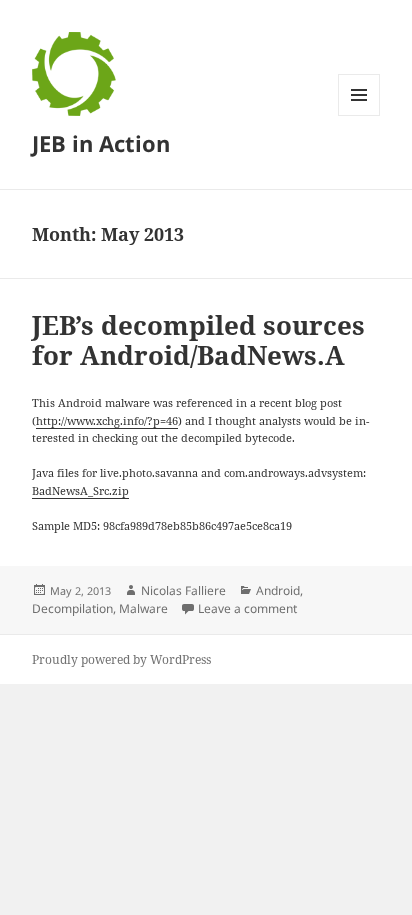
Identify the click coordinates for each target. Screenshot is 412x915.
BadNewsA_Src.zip (80, 490)
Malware (143, 608)
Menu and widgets (359, 115)
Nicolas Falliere (183, 590)
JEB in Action (101, 143)
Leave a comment (247, 608)
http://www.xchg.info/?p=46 (107, 420)
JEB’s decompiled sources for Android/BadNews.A (198, 340)
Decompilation (72, 608)
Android (278, 590)
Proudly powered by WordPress (121, 659)
